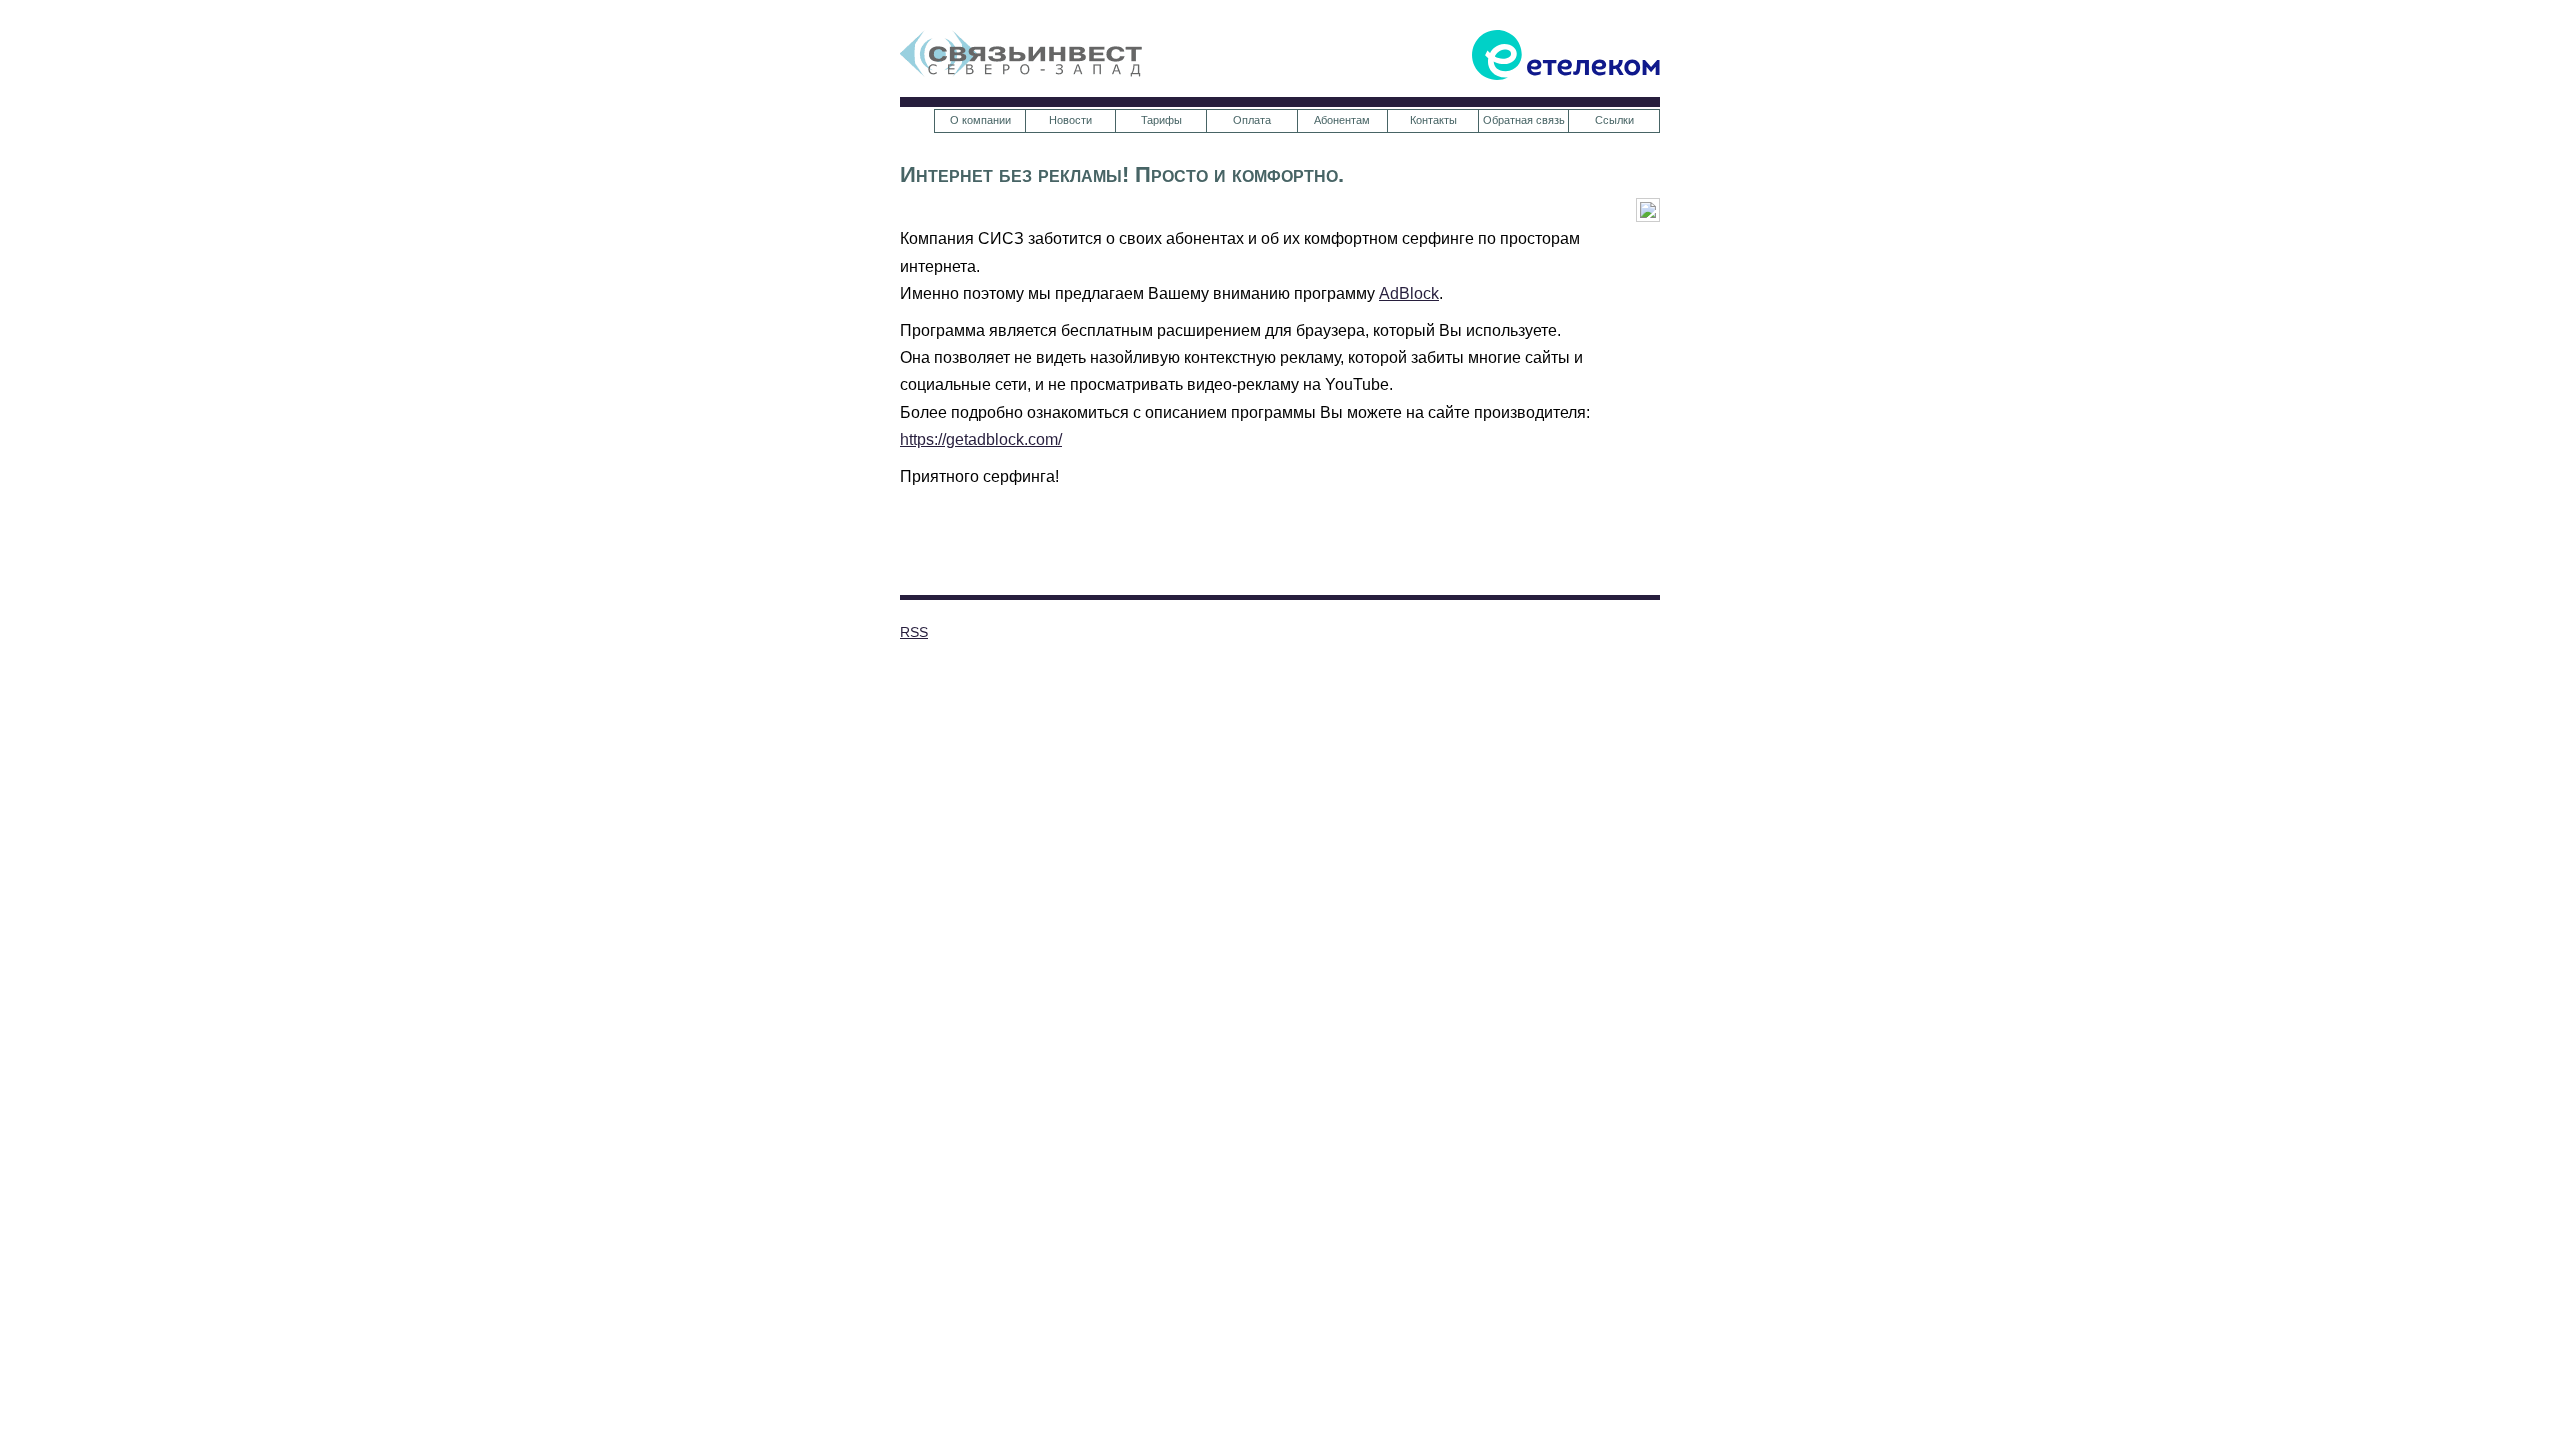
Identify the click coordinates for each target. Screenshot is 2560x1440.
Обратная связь (1524, 120)
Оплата (1252, 120)
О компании (980, 120)
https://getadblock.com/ (981, 439)
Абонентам (1342, 120)
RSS (914, 632)
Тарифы (1161, 120)
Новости (1070, 120)
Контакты (1433, 120)
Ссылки (1614, 120)
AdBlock (1409, 293)
